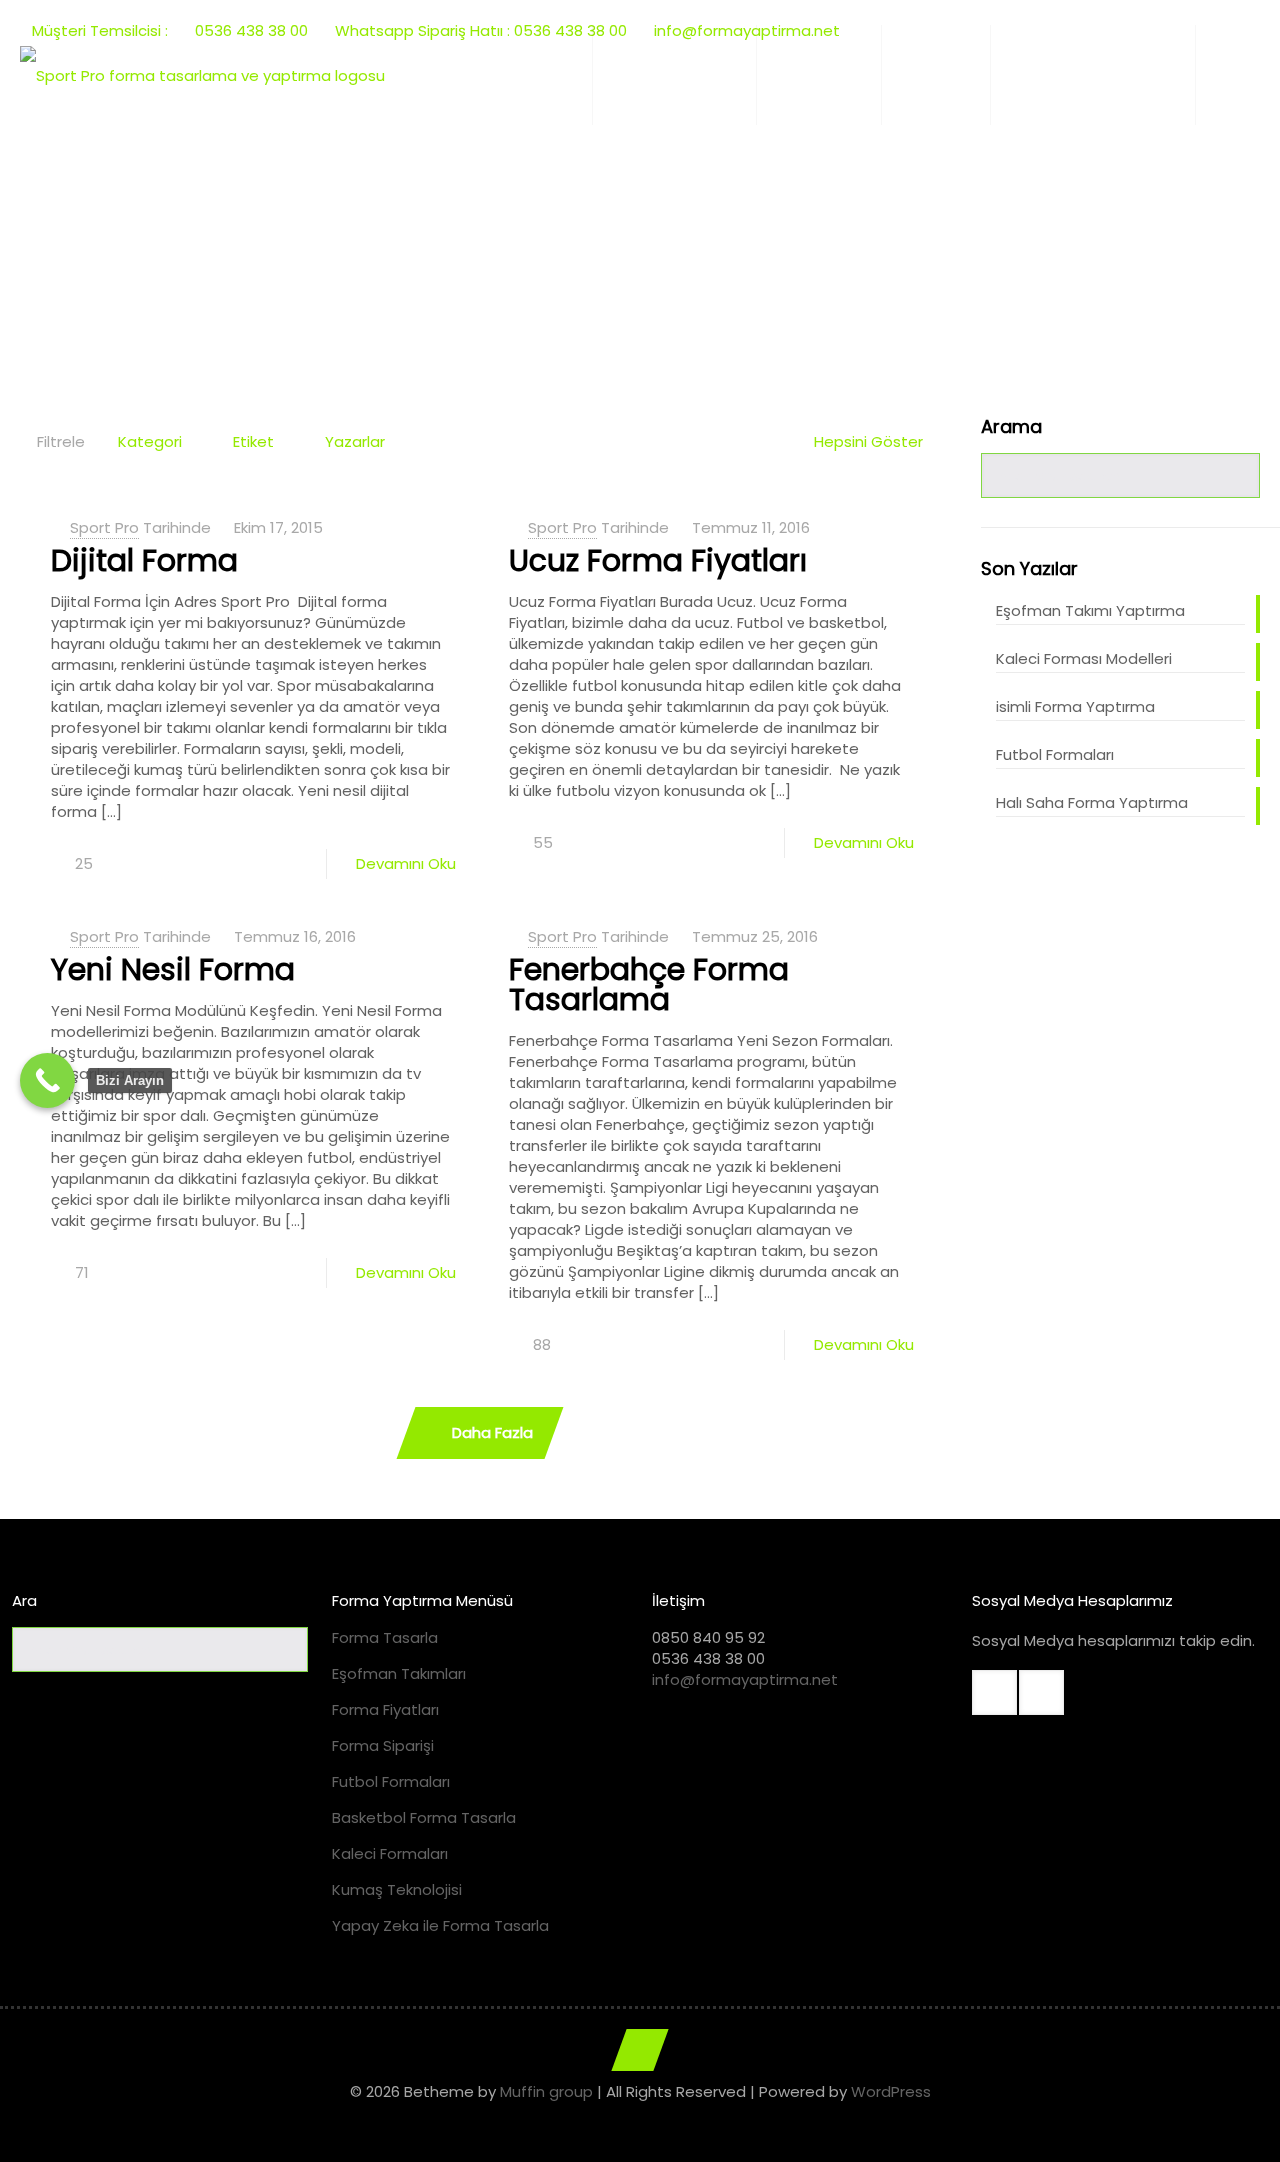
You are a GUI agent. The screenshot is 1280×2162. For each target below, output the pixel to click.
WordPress (891, 2091)
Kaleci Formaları (390, 1853)
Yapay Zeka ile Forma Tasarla (440, 1925)
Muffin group (546, 2091)
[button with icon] (994, 1692)
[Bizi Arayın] (47, 1080)
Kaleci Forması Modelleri (1084, 658)
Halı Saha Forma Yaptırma (1092, 802)
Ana (505, 245)
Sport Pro (104, 527)
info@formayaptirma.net (745, 1679)
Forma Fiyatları (385, 1709)
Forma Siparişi (383, 1745)
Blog (575, 245)
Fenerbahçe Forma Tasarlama (649, 984)
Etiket (253, 441)
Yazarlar (355, 441)
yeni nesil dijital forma (710, 245)
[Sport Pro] (202, 75)
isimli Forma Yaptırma (1075, 706)
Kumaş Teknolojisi (397, 1889)
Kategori (150, 441)
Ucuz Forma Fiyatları (658, 560)
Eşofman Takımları (399, 1673)
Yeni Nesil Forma (173, 969)
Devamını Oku (406, 863)
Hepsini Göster (868, 441)
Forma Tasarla (385, 1637)
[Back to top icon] (639, 2050)
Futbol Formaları (1055, 754)
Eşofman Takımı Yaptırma (1090, 610)
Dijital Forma (144, 560)
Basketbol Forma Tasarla (424, 1817)
